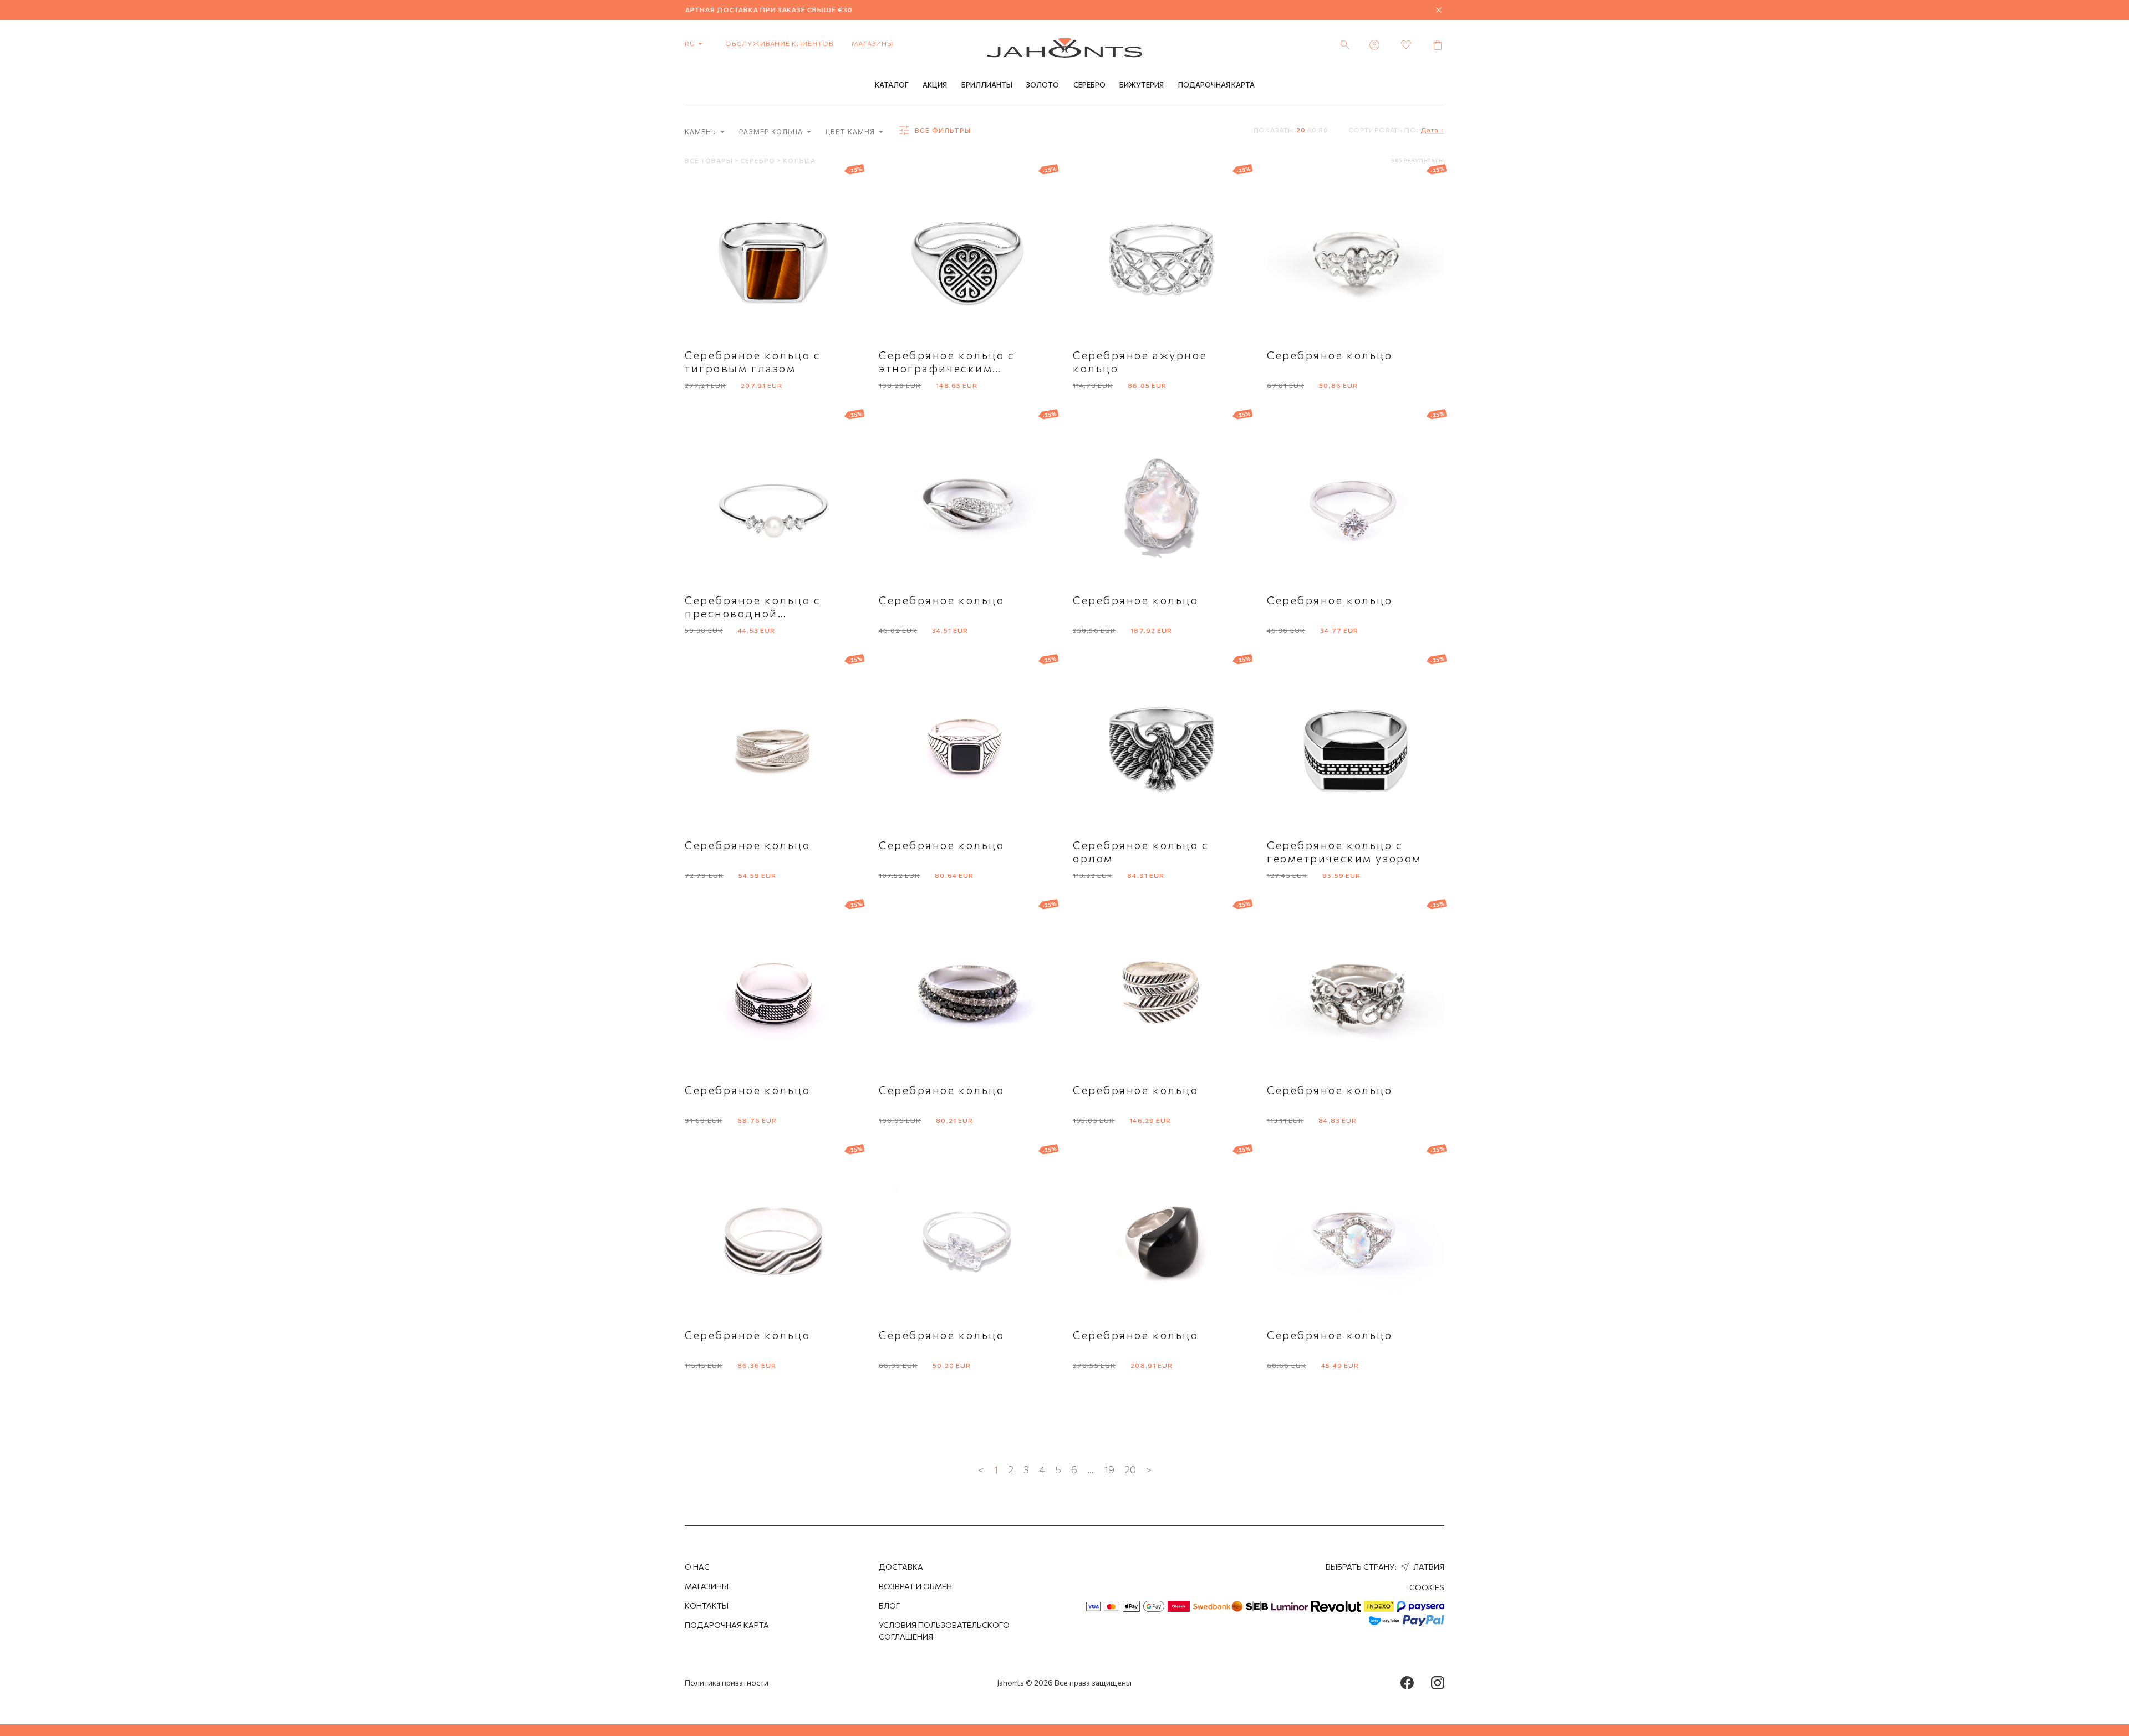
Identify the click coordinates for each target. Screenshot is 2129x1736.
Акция (935, 85)
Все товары (710, 160)
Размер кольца (772, 132)
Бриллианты (987, 85)
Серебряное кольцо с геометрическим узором (1344, 851)
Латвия (1428, 1567)
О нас (697, 1567)
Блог (889, 1605)
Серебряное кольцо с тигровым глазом (753, 361)
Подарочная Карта (1216, 85)
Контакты (707, 1605)
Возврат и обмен (915, 1586)
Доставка (901, 1567)
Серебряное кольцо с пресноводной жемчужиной (753, 613)
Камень (702, 132)
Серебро (1089, 85)
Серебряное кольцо (1330, 355)
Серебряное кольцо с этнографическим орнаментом (947, 368)
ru (691, 43)
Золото (1043, 85)
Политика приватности (727, 1683)
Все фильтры (942, 131)
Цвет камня (851, 132)
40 (1312, 130)
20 (1301, 130)
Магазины (872, 43)
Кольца (799, 160)
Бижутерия (1142, 85)
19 (1109, 1469)
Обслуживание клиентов (779, 43)
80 (1323, 130)
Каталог (892, 85)
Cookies (1427, 1587)
